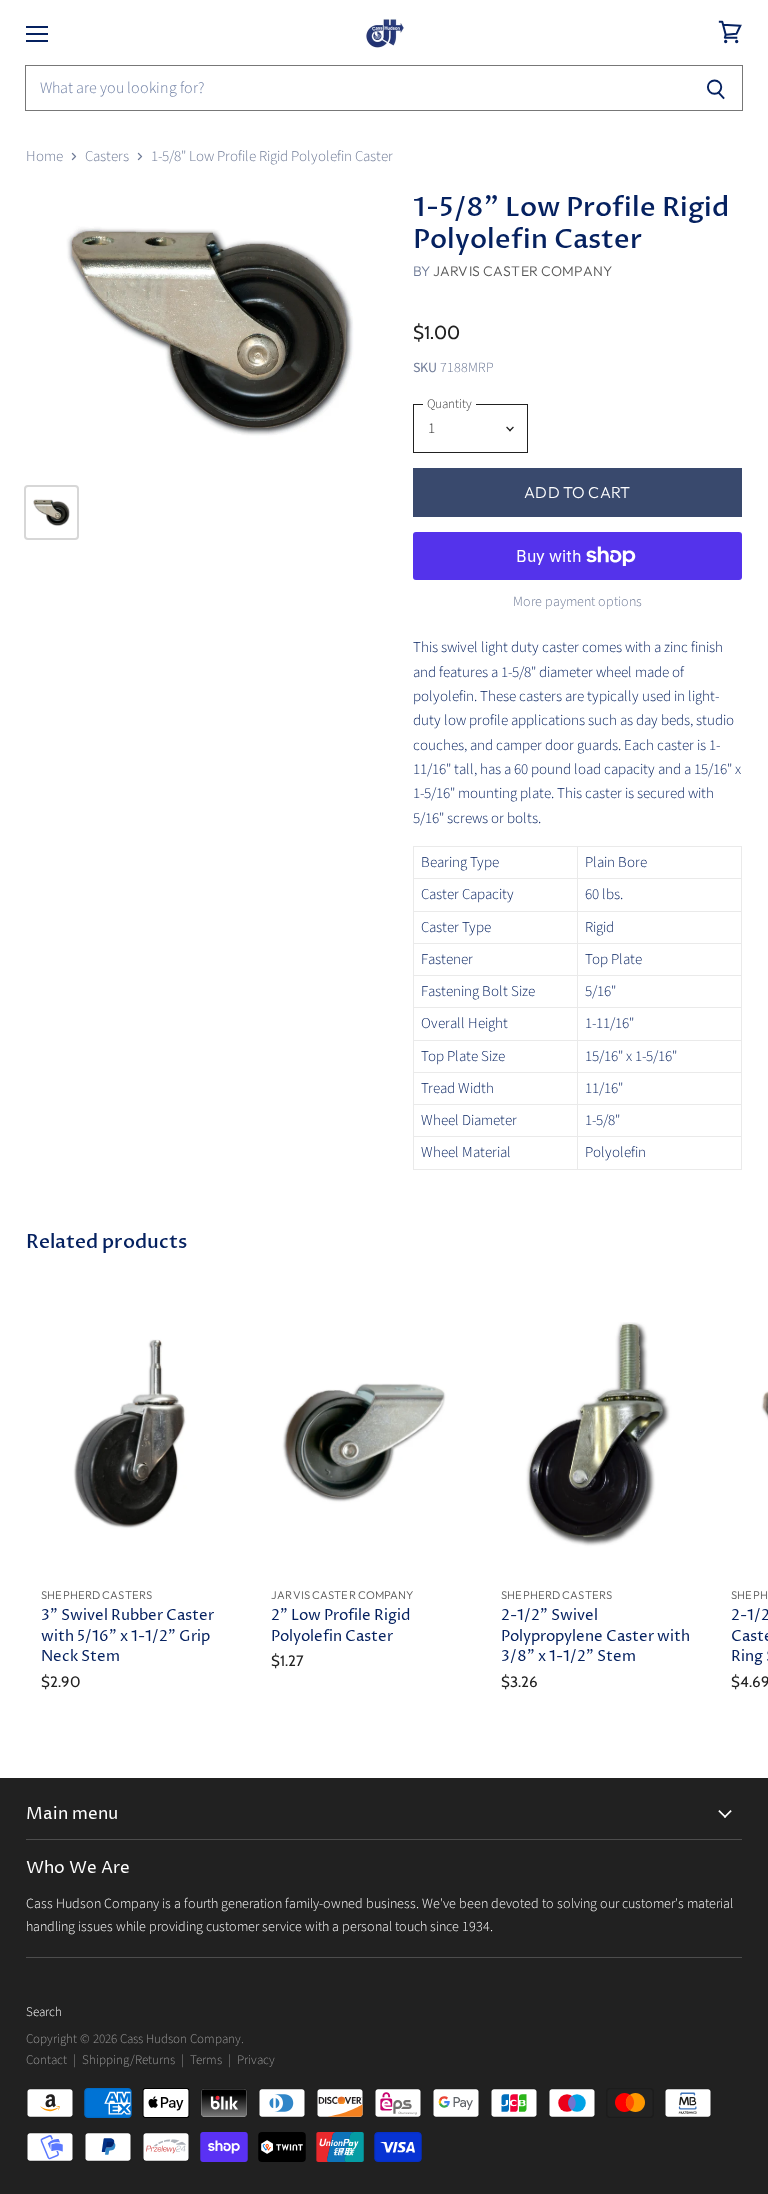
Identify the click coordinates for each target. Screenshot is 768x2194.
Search (44, 2012)
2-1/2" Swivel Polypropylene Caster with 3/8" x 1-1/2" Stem (595, 1635)
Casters (107, 156)
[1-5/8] (210, 330)
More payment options (577, 602)
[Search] (716, 88)
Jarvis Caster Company (522, 271)
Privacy (256, 2060)
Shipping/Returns (128, 2060)
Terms (206, 2060)
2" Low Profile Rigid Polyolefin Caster (340, 1625)
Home (44, 156)
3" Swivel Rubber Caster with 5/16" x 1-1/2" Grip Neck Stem (127, 1635)
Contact (46, 2060)
